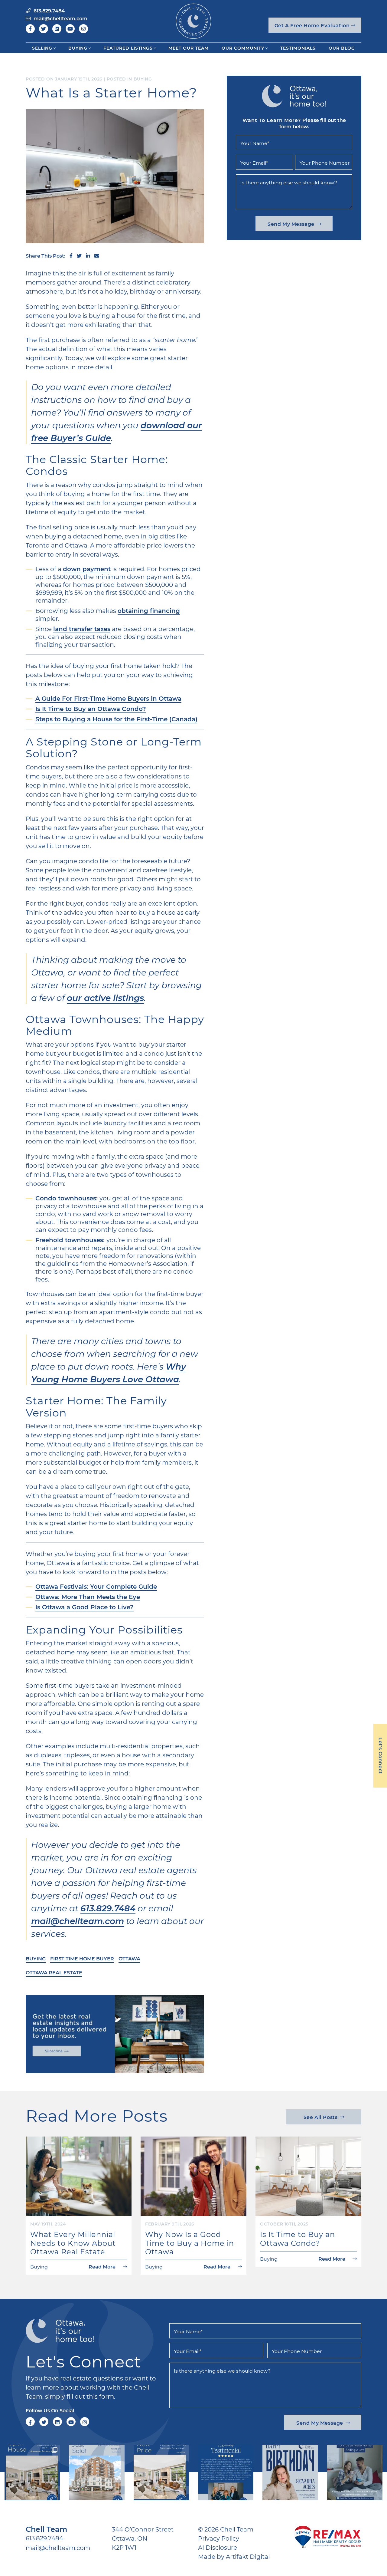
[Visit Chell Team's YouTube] (70, 29)
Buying (78, 48)
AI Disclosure (218, 2547)
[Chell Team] (193, 20)
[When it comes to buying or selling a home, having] (226, 2473)
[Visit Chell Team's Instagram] (83, 29)
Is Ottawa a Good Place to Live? (85, 1607)
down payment (87, 569)
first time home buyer (82, 1958)
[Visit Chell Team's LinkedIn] (57, 29)
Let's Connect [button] (381, 1756)
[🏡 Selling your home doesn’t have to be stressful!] (355, 2473)
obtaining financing (149, 610)
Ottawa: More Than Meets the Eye (88, 1597)
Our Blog (342, 48)
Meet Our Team (189, 48)
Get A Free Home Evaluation (313, 25)
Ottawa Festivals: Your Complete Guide (96, 1586)
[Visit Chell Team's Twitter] (44, 29)
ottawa (129, 1958)
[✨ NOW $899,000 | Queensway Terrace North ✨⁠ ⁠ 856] (161, 2473)
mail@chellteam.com (78, 1921)
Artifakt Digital (248, 2556)
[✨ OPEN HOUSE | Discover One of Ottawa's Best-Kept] (32, 2473)
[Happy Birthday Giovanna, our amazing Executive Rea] (290, 2473)
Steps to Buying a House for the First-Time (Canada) (116, 719)
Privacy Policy (219, 2538)
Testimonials (298, 48)
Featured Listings (128, 48)
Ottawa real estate (54, 1972)
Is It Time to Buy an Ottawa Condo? (91, 709)
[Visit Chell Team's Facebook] (30, 29)
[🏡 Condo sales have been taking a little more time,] (97, 2473)
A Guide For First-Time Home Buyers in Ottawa (108, 698)
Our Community (243, 48)
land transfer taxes (82, 629)
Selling (42, 48)
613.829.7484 (108, 1908)
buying (36, 1958)
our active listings (105, 997)
